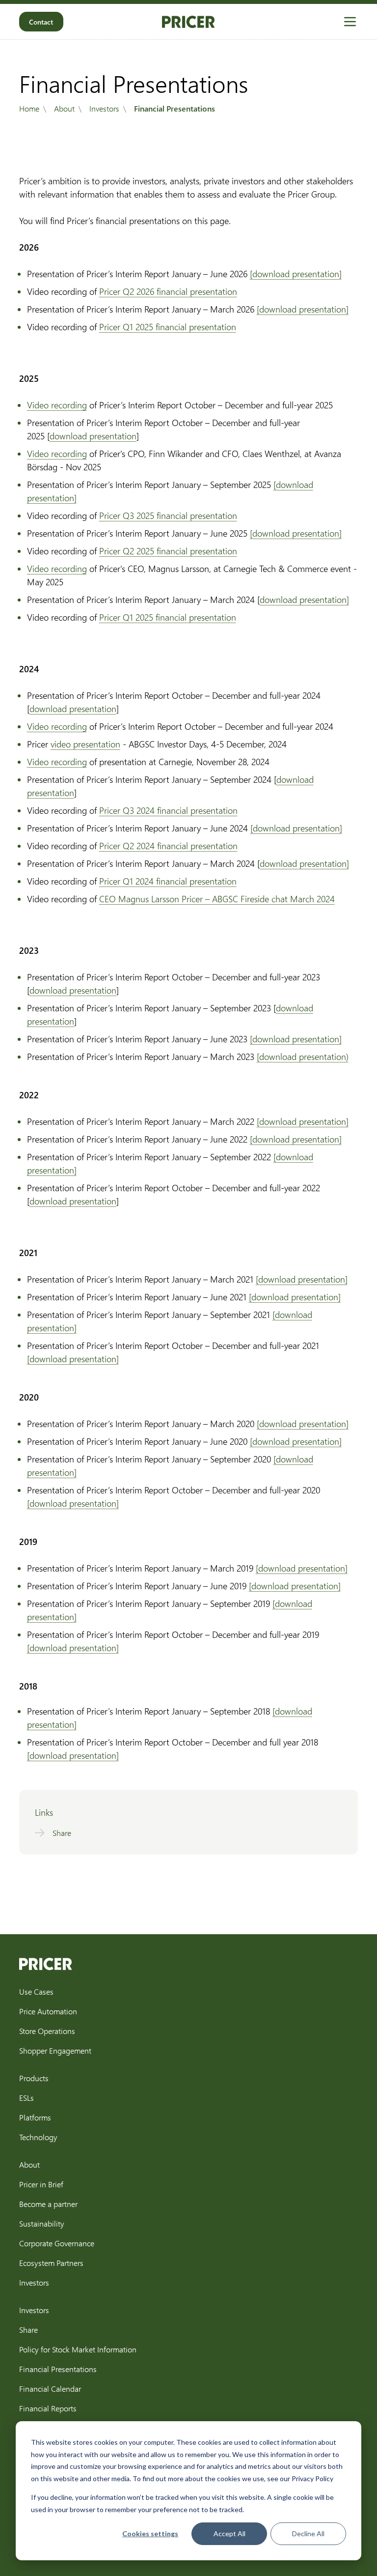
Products (34, 2078)
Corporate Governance (57, 2243)
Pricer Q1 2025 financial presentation (168, 327)
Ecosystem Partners (51, 2263)
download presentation (93, 436)
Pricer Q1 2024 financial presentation (168, 881)
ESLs (27, 2098)
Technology (38, 2137)
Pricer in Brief (41, 2184)
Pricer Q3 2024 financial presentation (168, 810)
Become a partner (48, 2204)
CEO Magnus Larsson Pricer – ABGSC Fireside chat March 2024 (217, 899)
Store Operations (47, 2031)
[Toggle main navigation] (350, 22)
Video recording (57, 405)
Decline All (308, 2533)
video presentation (85, 744)
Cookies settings (150, 2533)
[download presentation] (296, 274)
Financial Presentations (58, 2369)
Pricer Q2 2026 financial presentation (168, 291)
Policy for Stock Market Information (78, 2349)
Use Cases (36, 1991)
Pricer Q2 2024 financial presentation (168, 846)
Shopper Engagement (55, 2050)
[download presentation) (303, 1057)
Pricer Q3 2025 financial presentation (168, 515)
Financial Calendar (50, 2389)
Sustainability (42, 2223)
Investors (34, 2282)
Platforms (35, 2117)
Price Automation (48, 2011)
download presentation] (304, 600)
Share (28, 2330)
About (29, 2164)
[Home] (188, 22)
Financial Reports (48, 2408)
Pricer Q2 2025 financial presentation (168, 551)
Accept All (229, 2533)
